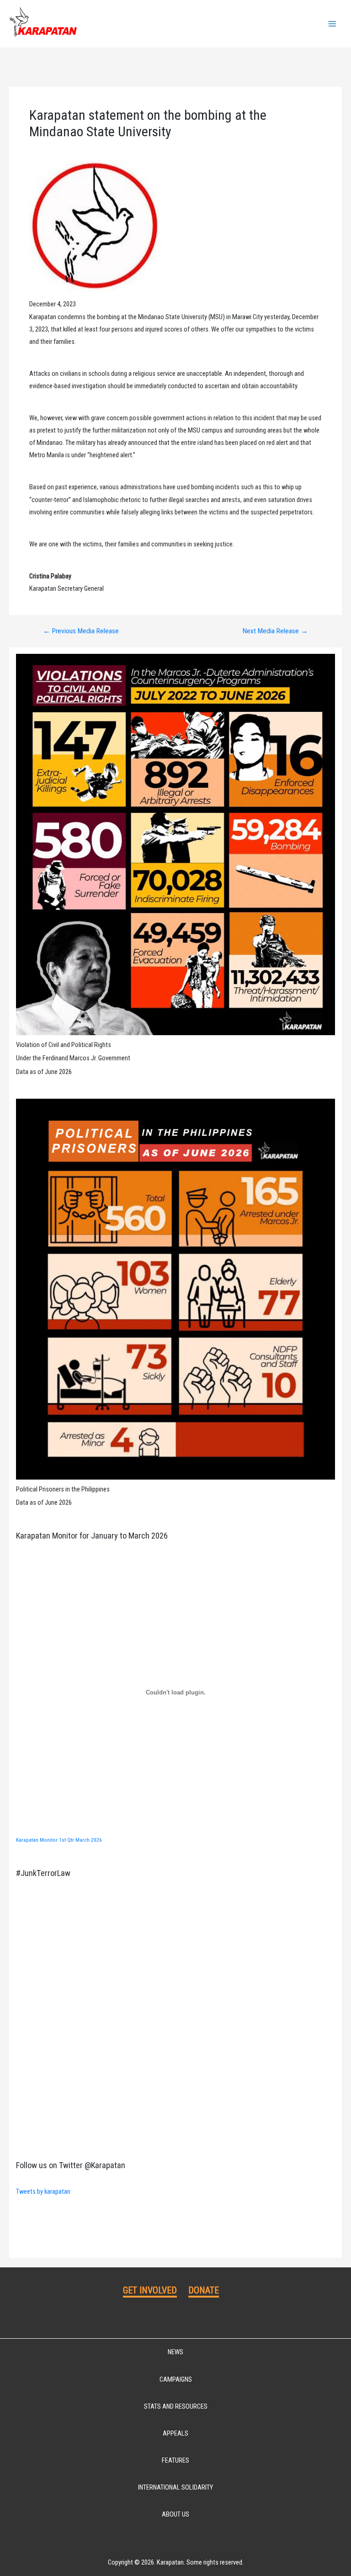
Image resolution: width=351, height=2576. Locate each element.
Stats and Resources (176, 2406)
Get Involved (150, 2290)
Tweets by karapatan (43, 2191)
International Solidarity (175, 2487)
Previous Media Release (81, 631)
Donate (204, 2290)
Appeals (175, 2433)
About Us (175, 2514)
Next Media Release (275, 631)
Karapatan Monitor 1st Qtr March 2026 (59, 1840)
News (175, 2352)
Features (175, 2460)
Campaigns (176, 2379)
